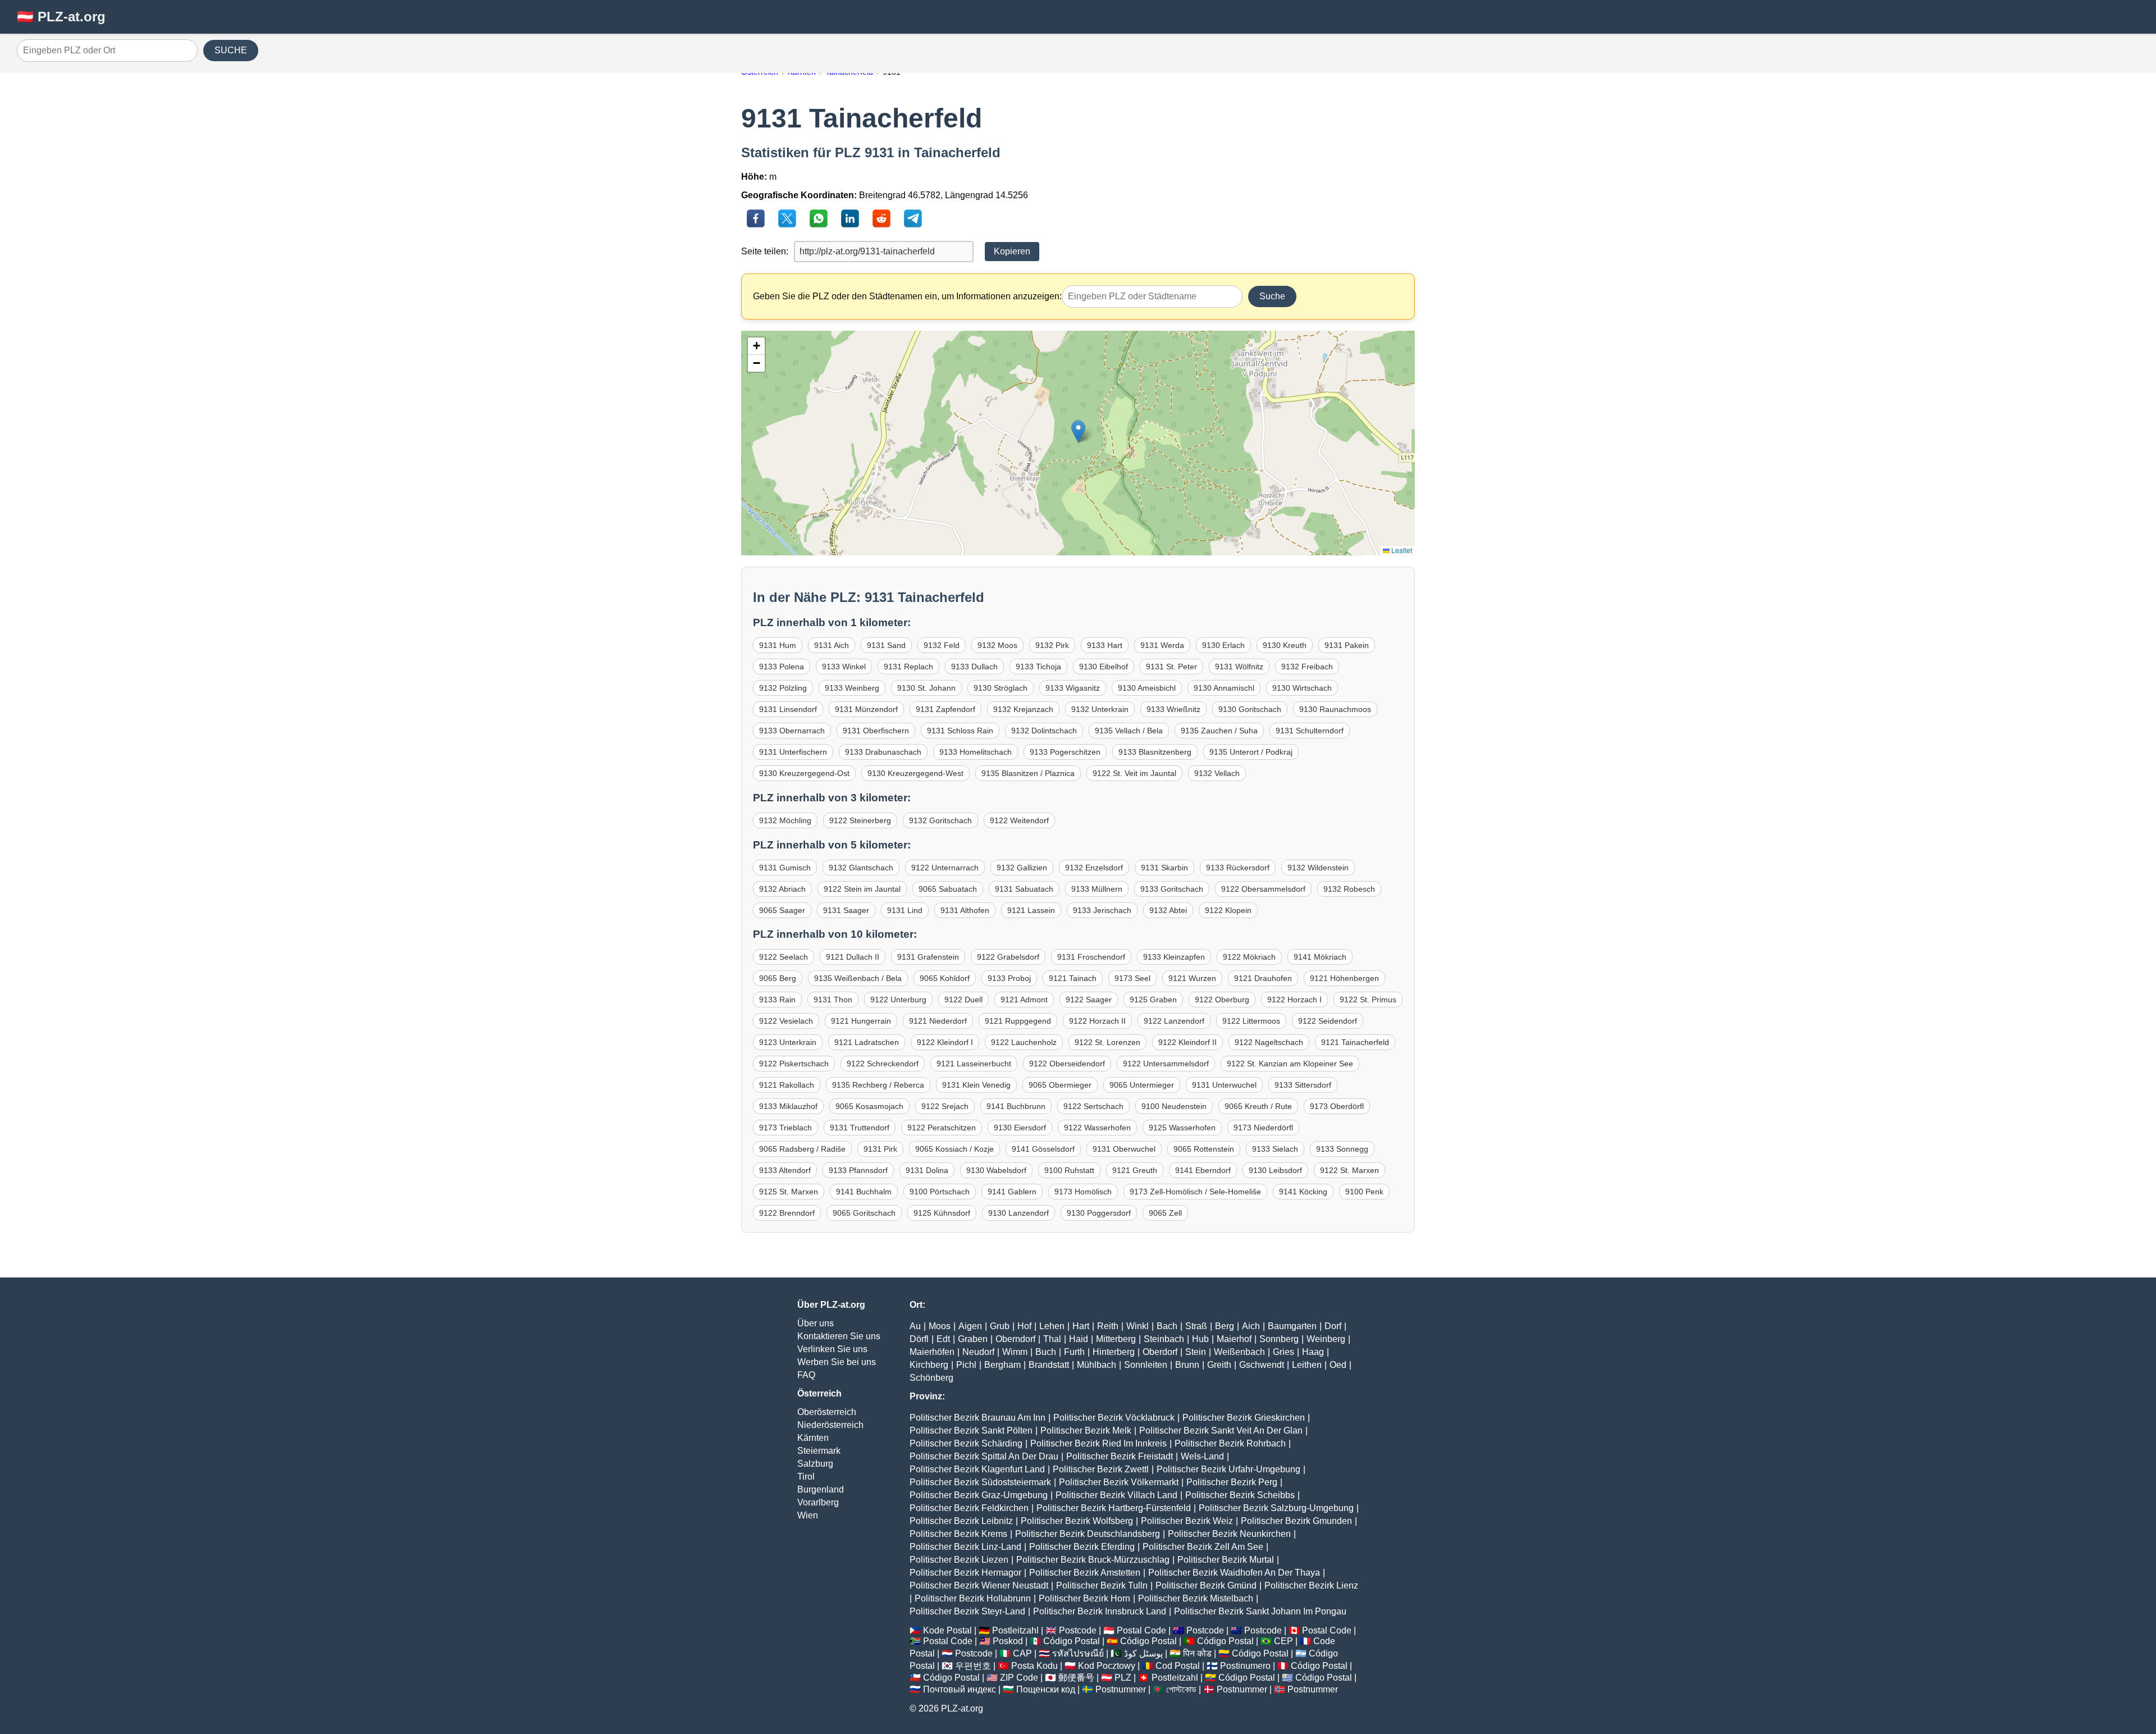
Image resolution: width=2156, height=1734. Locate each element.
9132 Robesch (1349, 889)
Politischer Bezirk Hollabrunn (973, 1598)
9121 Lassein (1031, 910)
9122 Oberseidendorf (1067, 1064)
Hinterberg (1114, 1352)
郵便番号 (1076, 1678)
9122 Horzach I (1294, 1000)
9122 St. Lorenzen (1107, 1042)
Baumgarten (1292, 1326)
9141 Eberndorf (1203, 1170)
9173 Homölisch (1083, 1192)
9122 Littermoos (1251, 1021)
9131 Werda (1162, 645)
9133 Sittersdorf (1303, 1085)
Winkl (1138, 1326)
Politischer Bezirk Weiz (1187, 1521)
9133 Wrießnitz (1173, 709)
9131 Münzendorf (866, 709)
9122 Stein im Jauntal (862, 889)
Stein (1196, 1352)
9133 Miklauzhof (788, 1106)
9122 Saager (1089, 1000)
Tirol (806, 1477)
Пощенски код (1046, 1689)
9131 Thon (833, 1000)
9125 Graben (1153, 1000)
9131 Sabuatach (1024, 889)
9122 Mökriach (1249, 957)
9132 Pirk (1052, 645)
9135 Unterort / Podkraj (1251, 752)
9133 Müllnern (1097, 889)
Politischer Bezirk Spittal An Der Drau (984, 1456)
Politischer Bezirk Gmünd (1206, 1585)
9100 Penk (1364, 1192)
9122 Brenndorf (787, 1213)
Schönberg (931, 1378)
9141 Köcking (1303, 1192)
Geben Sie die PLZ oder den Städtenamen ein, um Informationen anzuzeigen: (907, 296)
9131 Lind (905, 910)
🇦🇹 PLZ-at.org (61, 17)
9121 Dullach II (853, 957)
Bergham (1002, 1365)
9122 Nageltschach (1269, 1042)
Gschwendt (1262, 1365)
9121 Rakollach (787, 1085)
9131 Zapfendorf (945, 709)
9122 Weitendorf (1019, 820)
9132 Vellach (1217, 773)
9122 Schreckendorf (883, 1064)
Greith (1219, 1365)
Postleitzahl (1015, 1630)
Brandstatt (1049, 1365)
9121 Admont (1024, 1000)
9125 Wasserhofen (1182, 1128)
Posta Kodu (1034, 1666)
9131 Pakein (1347, 645)
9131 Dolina (927, 1170)
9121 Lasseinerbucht (974, 1064)
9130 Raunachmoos (1335, 709)
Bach (1167, 1326)
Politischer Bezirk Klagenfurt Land (977, 1469)
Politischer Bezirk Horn (1084, 1598)
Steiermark (819, 1451)
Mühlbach (1097, 1365)
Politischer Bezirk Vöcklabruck (1114, 1418)
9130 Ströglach (1001, 688)
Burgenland (821, 1489)
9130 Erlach (1223, 645)
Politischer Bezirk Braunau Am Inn (977, 1418)
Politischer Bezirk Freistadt (1120, 1456)
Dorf (1333, 1326)
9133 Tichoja (1038, 667)
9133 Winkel (844, 667)
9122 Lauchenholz (1024, 1042)
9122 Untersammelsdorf (1166, 1064)
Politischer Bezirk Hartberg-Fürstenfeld (1114, 1508)
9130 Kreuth (1285, 645)
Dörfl (919, 1339)
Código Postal (1072, 1641)
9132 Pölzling (783, 688)
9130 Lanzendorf (1018, 1213)
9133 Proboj (1009, 978)
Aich (1251, 1326)
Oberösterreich (827, 1412)
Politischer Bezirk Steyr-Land (967, 1611)
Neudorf (978, 1352)
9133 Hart (1105, 645)
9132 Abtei (1168, 910)
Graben (973, 1339)
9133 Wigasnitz (1073, 688)
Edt (943, 1339)
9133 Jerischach (1102, 910)
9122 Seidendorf (1328, 1021)
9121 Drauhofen (1263, 978)
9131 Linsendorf (788, 709)
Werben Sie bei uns (837, 1362)
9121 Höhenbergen (1344, 978)
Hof (1024, 1326)
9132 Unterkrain (1100, 709)
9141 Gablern (1012, 1192)
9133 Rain (777, 1000)
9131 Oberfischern (876, 731)
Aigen (970, 1326)
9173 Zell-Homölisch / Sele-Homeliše (1195, 1192)
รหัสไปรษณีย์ (1078, 1653)
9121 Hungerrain (861, 1021)
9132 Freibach (1307, 667)
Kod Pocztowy (1107, 1666)
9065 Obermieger (1060, 1085)
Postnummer (1121, 1689)
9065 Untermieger (1142, 1085)
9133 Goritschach (1172, 889)
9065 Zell (1165, 1213)
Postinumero (1245, 1666)
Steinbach (1164, 1339)
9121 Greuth (1135, 1170)
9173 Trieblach (785, 1128)
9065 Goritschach (864, 1213)
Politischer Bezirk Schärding (966, 1443)
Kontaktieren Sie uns (839, 1336)
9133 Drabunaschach (883, 752)
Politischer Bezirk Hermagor (965, 1573)
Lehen (1052, 1326)
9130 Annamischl (1224, 688)
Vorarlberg (818, 1502)
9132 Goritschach (940, 820)
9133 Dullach (974, 667)
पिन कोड (1197, 1653)
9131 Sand (886, 645)
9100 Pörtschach (940, 1192)
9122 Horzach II (1097, 1021)
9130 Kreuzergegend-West (915, 773)
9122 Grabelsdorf (1008, 957)
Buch (1046, 1352)
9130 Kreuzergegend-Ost (804, 773)
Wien (808, 1515)
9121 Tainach (1073, 978)
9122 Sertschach (1093, 1106)
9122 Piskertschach (794, 1064)
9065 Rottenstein (1204, 1149)
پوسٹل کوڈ (1143, 1653)
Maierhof (1234, 1339)
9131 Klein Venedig (976, 1085)
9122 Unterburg (898, 1000)
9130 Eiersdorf (1020, 1128)
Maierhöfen (932, 1352)
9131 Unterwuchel (1224, 1085)
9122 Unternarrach (945, 868)
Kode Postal (947, 1630)
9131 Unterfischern (793, 752)
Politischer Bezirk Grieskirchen (1244, 1418)
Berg (1225, 1326)
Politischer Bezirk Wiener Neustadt (979, 1585)
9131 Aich (832, 645)
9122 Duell (963, 1000)
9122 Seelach (784, 957)
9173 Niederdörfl (1263, 1128)
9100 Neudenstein (1174, 1106)
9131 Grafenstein (928, 957)
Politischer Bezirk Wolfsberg (1077, 1521)
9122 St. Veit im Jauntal (1134, 773)
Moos (940, 1326)
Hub (1200, 1339)
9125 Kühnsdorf (942, 1213)
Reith (1108, 1326)
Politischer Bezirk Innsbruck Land (1100, 1611)
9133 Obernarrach (792, 731)
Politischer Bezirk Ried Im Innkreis (1098, 1443)
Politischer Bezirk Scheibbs (1240, 1495)
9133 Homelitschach (976, 752)
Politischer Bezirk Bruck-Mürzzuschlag (1093, 1560)
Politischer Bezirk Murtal (1226, 1560)
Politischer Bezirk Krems (958, 1534)
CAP (1022, 1653)
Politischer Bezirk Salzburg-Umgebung (1276, 1508)
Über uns (816, 1323)
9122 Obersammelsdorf (1263, 889)
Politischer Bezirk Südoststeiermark (980, 1482)
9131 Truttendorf (860, 1128)
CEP (1283, 1641)
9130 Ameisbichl (1147, 688)
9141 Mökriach (1320, 957)
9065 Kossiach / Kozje (954, 1149)
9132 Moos (997, 645)
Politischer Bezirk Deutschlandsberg (1088, 1534)
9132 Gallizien (1022, 868)
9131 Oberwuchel (1124, 1149)
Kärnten (813, 1438)
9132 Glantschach (861, 868)
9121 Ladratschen (867, 1042)
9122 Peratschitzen (942, 1128)
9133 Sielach (1275, 1149)
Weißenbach (1239, 1352)
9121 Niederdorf (938, 1021)
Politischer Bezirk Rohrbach (1230, 1443)
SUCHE (231, 50)
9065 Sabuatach (948, 889)
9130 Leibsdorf (1275, 1170)
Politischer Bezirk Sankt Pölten (971, 1430)
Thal (1052, 1339)
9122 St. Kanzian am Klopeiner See (1290, 1064)
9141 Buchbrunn (1016, 1106)
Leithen (1307, 1365)
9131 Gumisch (785, 868)
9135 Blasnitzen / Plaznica (1028, 773)
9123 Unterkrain (788, 1042)
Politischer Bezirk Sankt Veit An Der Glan (1221, 1430)
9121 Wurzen (1192, 978)
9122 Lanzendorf (1174, 1021)
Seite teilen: (765, 251)
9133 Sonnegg (1342, 1149)
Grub (1000, 1326)
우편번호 (973, 1666)
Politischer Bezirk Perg (1232, 1482)
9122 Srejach (945, 1106)
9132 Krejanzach (1023, 709)
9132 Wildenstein (1318, 868)
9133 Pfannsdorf (858, 1170)
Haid (1079, 1339)
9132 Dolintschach (1044, 731)
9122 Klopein (1228, 910)
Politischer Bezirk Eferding (1082, 1547)
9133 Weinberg (852, 688)
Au (915, 1326)
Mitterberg (1116, 1339)
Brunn (1187, 1365)
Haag (1313, 1352)
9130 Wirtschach (1302, 688)
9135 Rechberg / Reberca (878, 1085)
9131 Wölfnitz (1239, 667)
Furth (1074, 1352)
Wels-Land (1202, 1456)
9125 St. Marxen (789, 1192)
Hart (1081, 1326)
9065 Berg (778, 978)
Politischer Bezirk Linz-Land (965, 1547)
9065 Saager (782, 910)
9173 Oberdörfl (1337, 1106)
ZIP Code (1019, 1678)
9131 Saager (846, 910)
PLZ (1123, 1678)
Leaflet (1401, 550)
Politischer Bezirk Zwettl (1101, 1469)
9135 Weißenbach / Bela (858, 978)
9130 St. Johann (926, 688)
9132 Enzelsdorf (1094, 868)
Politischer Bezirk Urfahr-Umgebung (1228, 1469)
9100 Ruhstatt (1069, 1170)
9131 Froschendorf (1091, 957)
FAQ (806, 1375)
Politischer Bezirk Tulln (1102, 1585)
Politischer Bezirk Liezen (959, 1560)
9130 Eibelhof (1104, 667)
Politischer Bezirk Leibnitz (961, 1521)
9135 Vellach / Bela (1129, 731)
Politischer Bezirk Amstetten (1085, 1573)
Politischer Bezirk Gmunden (1296, 1521)
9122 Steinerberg (860, 820)
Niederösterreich (830, 1425)
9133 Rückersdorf (1238, 868)
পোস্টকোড (1181, 1689)
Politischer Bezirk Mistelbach (1196, 1598)
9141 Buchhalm (864, 1192)
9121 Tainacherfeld (1355, 1042)
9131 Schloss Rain (960, 731)
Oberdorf (1160, 1352)
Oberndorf (1015, 1339)
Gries (1283, 1352)
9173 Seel (1132, 978)
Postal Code (1141, 1630)
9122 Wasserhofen (1097, 1128)
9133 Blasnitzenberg (1155, 752)
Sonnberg (1279, 1339)
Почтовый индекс (960, 1689)
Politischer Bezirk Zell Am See (1203, 1547)
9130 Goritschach (1250, 709)
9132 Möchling (785, 820)
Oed (1338, 1365)
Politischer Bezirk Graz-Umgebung (979, 1495)
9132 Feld (942, 645)
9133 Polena (782, 667)
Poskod (1008, 1641)
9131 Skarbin (1164, 868)
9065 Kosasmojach (869, 1106)
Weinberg (1326, 1339)
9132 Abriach (782, 889)
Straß (1196, 1326)
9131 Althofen (965, 910)
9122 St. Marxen (1349, 1170)
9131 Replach (908, 667)
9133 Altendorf (785, 1170)
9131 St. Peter (1171, 667)
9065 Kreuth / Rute (1258, 1106)
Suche (1272, 296)
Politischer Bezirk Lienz (1311, 1585)
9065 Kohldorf (945, 978)
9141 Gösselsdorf (1043, 1149)
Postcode (1078, 1630)
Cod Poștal (1178, 1666)
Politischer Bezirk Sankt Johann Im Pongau (1260, 1611)
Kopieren (1012, 251)
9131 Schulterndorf (1310, 731)
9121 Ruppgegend (1018, 1021)
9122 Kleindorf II (1187, 1042)
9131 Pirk (880, 1149)
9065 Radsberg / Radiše (802, 1149)
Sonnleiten (1146, 1365)
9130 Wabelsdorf (996, 1170)
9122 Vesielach (786, 1021)
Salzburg (815, 1464)
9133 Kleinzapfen (1174, 957)
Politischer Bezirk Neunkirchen (1229, 1534)
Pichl (966, 1365)
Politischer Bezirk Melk (1086, 1430)
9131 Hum (778, 645)
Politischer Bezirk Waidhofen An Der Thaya (1234, 1573)
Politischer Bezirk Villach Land (1116, 1495)
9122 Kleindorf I (945, 1042)
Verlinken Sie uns (832, 1349)
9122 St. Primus (1368, 1000)
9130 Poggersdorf (1099, 1213)
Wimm (1015, 1352)
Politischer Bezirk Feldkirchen (969, 1508)
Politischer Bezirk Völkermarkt (1119, 1482)
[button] (1078, 432)
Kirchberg (929, 1365)
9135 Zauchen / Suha (1219, 731)
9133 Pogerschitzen (1065, 752)
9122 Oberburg (1222, 1000)
